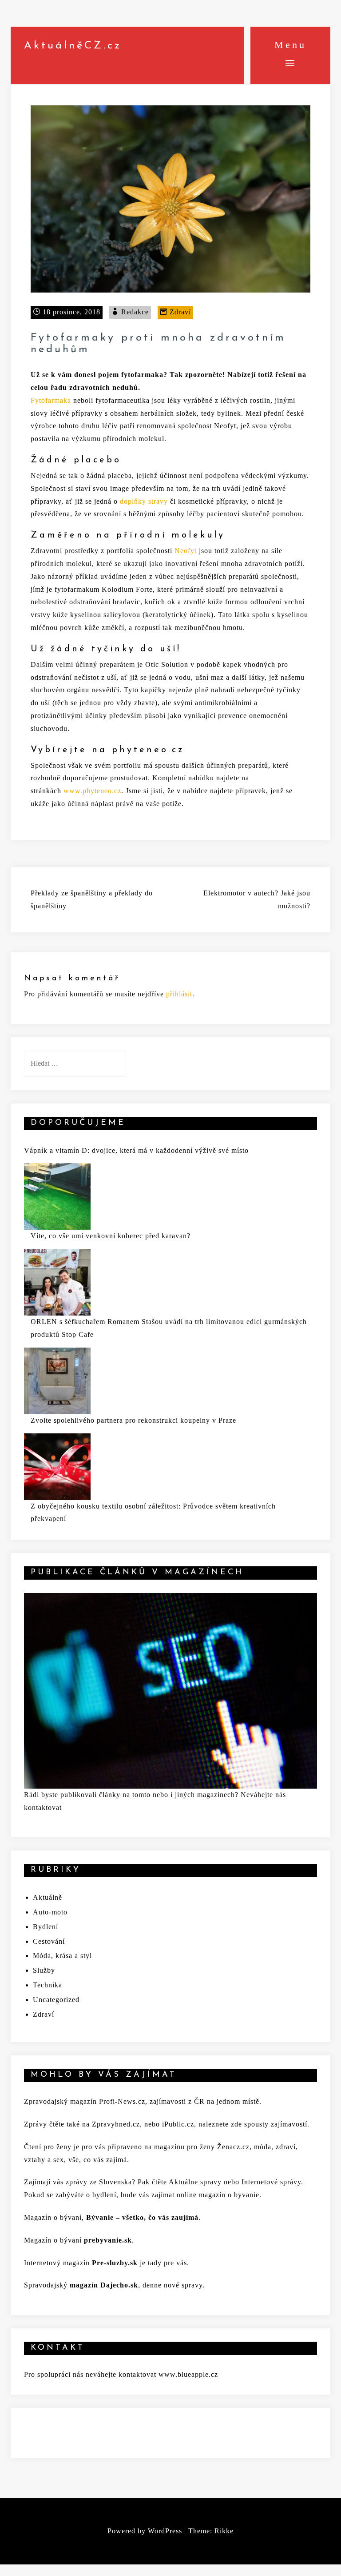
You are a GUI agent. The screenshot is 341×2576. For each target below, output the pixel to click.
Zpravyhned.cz (116, 2124)
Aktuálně (48, 1897)
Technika (48, 1985)
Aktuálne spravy (195, 2182)
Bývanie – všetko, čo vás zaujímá (142, 2217)
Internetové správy (270, 2182)
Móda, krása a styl (62, 1956)
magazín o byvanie (229, 2195)
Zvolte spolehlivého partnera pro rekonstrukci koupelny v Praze (133, 1420)
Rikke (224, 2531)
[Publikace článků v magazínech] (170, 1690)
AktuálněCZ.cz (73, 46)
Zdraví (180, 312)
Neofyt (186, 551)
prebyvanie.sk (108, 2240)
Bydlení (46, 1927)
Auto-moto (50, 1912)
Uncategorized (56, 2000)
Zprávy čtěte (44, 2124)
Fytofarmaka (51, 400)
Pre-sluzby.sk (115, 2263)
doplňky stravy (144, 501)
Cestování (49, 1941)
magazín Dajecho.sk (104, 2285)
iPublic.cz (178, 2124)
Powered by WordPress (145, 2531)
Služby (44, 1970)
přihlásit (179, 994)
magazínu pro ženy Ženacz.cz (202, 2147)
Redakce (135, 312)
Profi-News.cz (122, 2101)
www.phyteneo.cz (92, 791)
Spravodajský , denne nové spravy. (114, 2285)
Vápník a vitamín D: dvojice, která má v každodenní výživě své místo (136, 1150)
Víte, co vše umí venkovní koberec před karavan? (111, 1236)
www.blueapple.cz (188, 2374)
